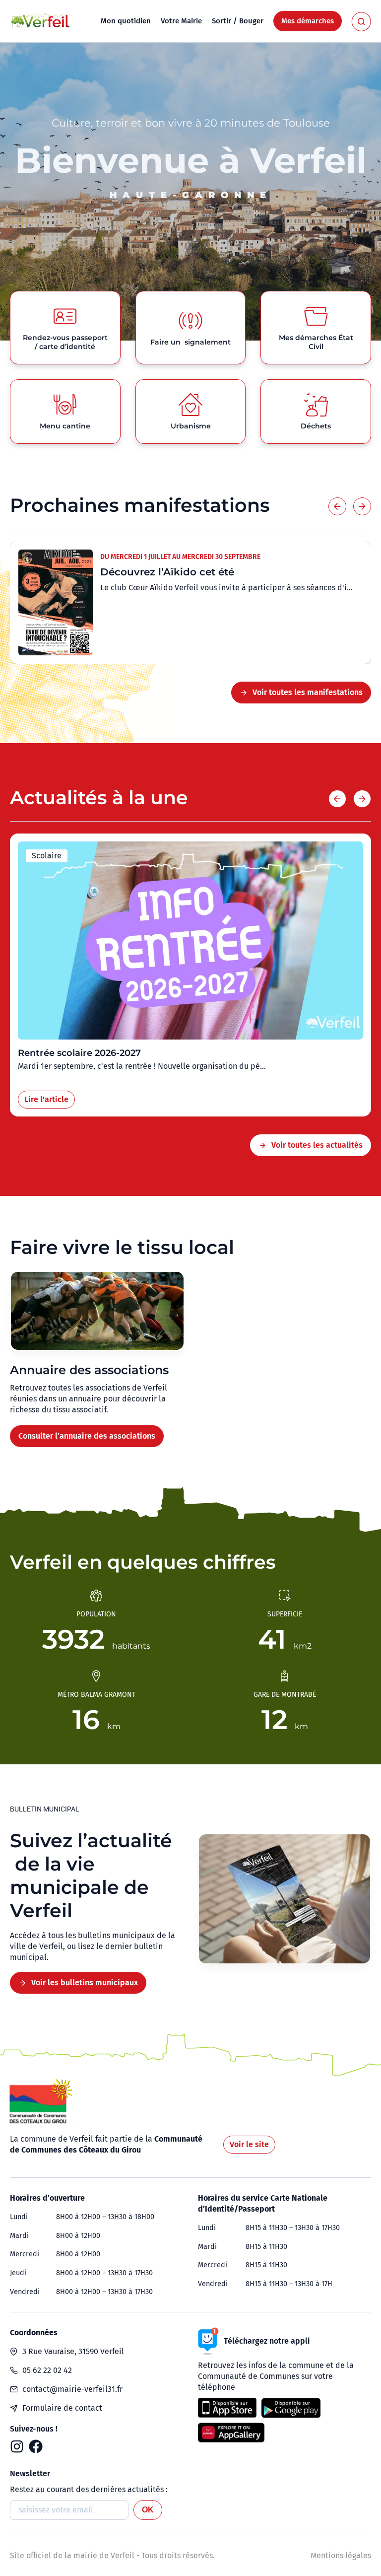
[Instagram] (17, 2446)
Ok (148, 2510)
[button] (337, 506)
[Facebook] (36, 2446)
